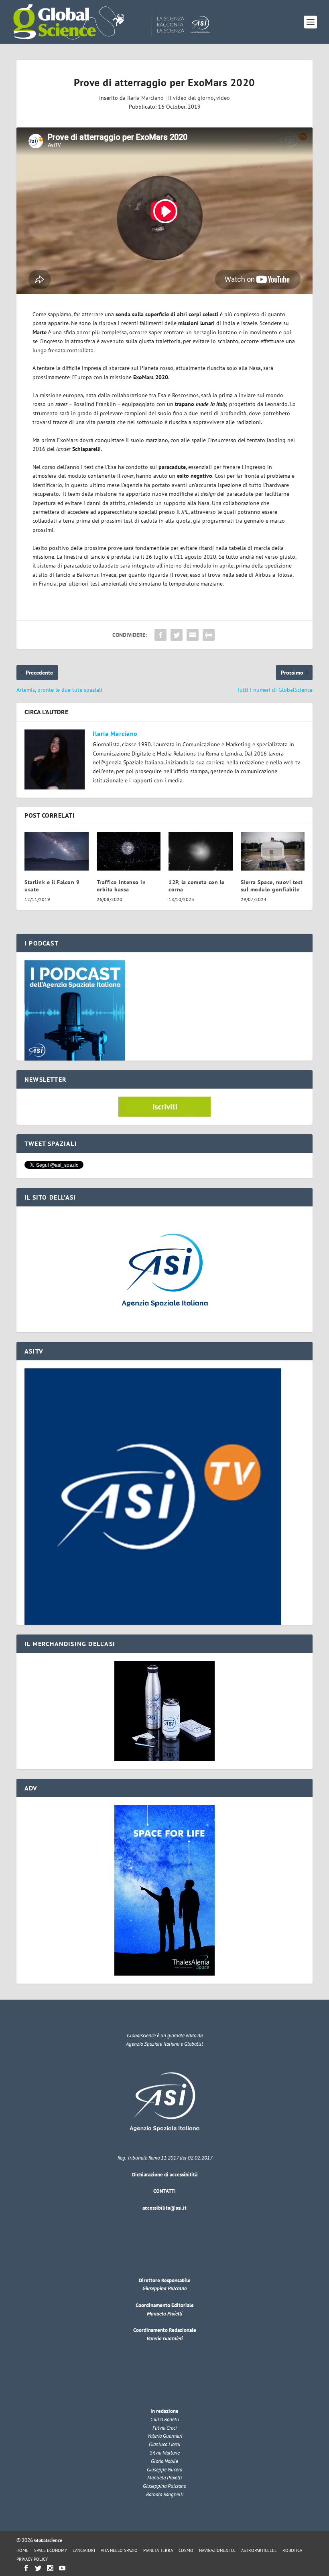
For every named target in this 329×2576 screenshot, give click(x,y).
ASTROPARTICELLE (259, 2550)
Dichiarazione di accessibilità (165, 2175)
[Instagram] (50, 2568)
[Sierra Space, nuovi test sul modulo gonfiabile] (273, 851)
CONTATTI (164, 2191)
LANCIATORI (84, 2550)
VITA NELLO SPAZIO (119, 2550)
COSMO (186, 2550)
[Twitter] (38, 2568)
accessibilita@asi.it (164, 2208)
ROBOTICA (292, 2550)
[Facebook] (26, 2568)
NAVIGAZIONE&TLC (217, 2550)
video (223, 98)
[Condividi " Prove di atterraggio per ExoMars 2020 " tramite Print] (209, 635)
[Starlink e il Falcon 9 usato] (57, 851)
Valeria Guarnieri (164, 2339)
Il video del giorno (191, 98)
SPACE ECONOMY (51, 2550)
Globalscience (48, 2540)
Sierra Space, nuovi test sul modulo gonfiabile (272, 886)
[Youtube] (62, 2568)
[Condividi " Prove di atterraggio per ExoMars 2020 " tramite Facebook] (160, 635)
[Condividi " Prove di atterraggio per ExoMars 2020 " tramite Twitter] (177, 635)
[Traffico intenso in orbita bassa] (129, 851)
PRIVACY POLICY (32, 2559)
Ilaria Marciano (145, 98)
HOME (22, 2550)
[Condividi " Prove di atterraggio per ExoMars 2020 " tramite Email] (193, 635)
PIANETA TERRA (158, 2550)
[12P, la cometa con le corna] (201, 851)
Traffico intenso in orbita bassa (121, 886)
